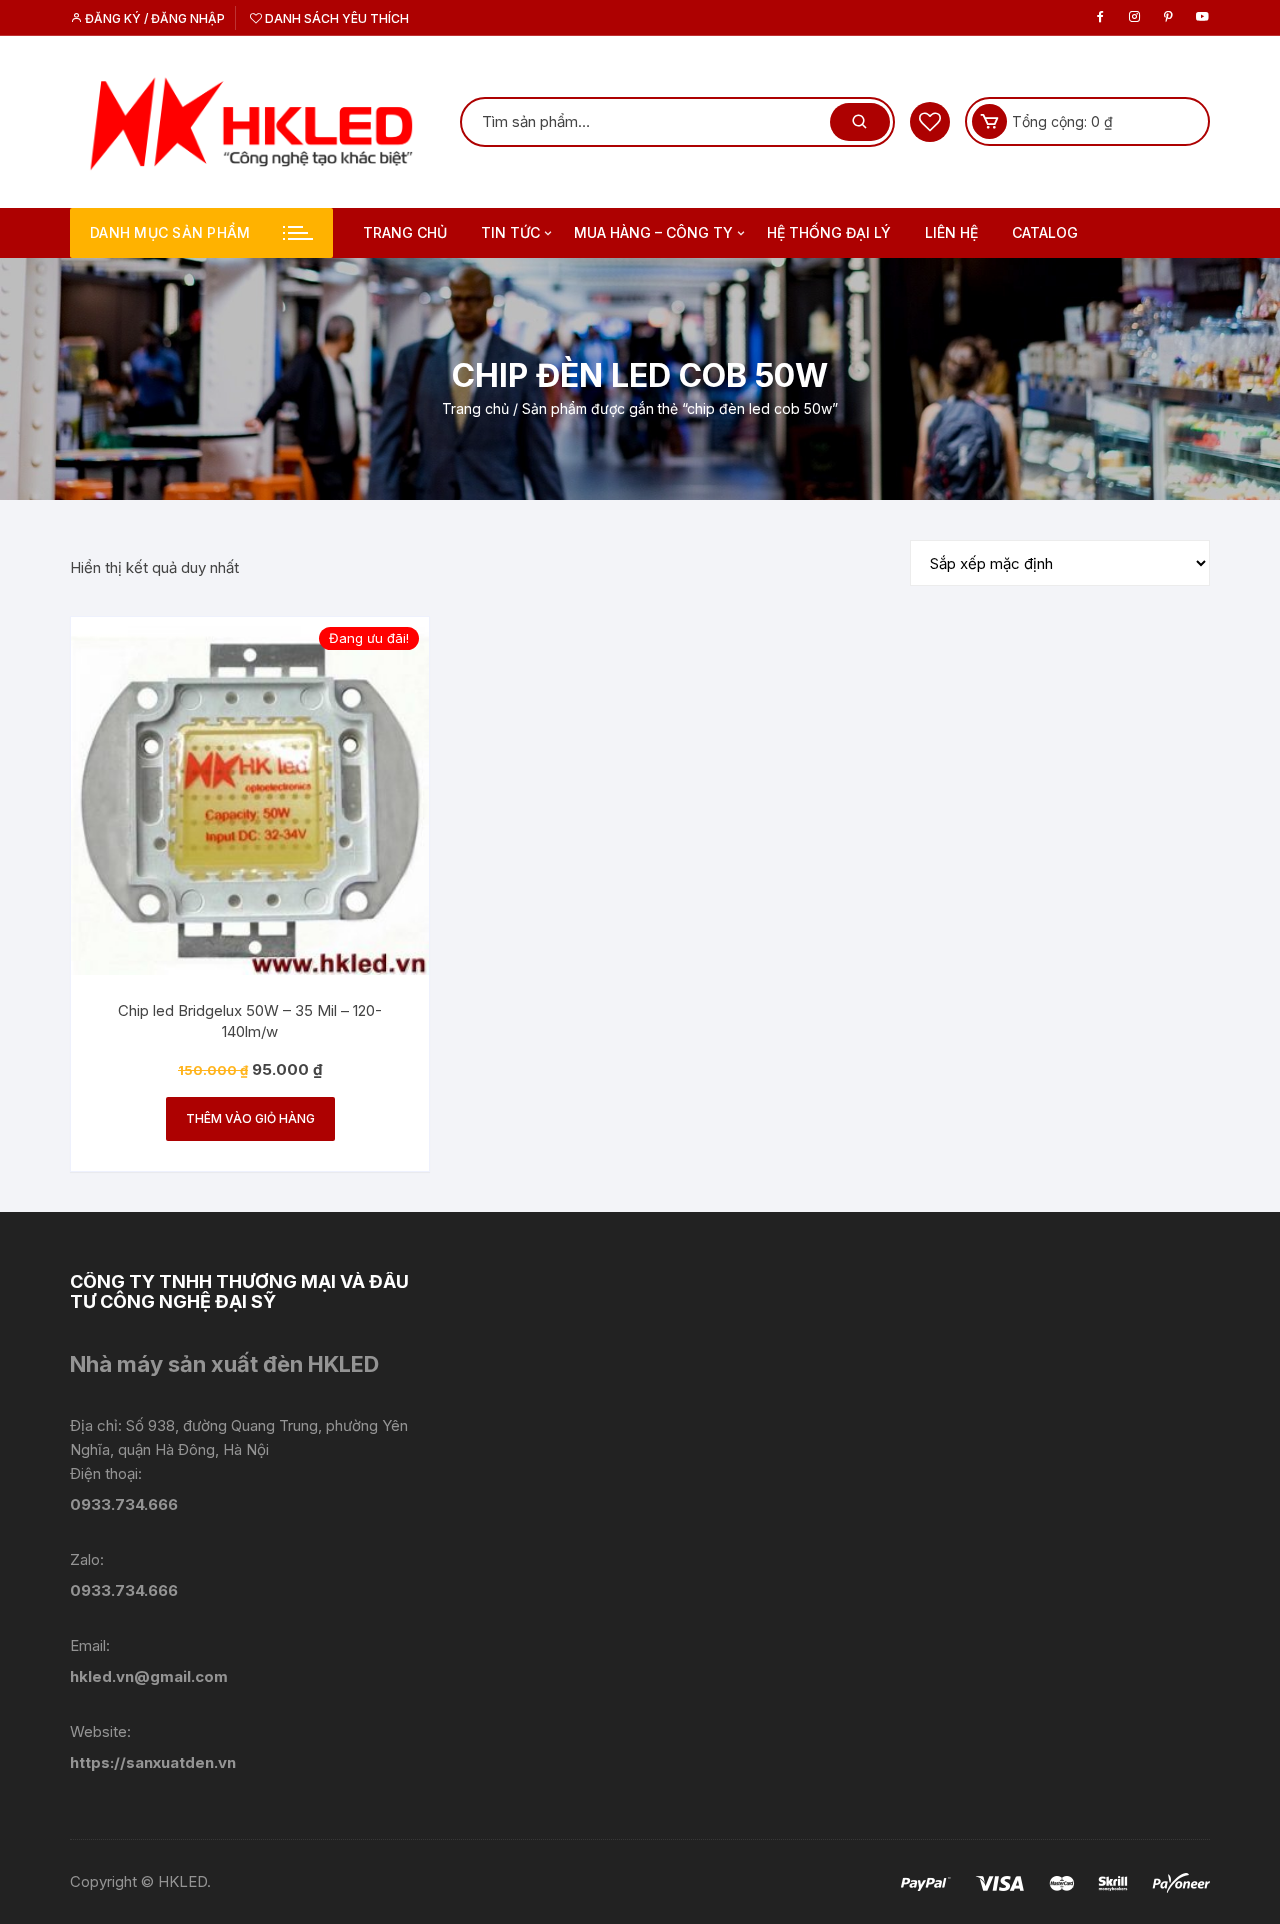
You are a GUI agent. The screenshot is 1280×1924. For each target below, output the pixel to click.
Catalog (1045, 232)
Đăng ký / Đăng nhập (153, 18)
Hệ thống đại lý (829, 232)
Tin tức (510, 232)
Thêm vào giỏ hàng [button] (250, 1118)
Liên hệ (951, 232)
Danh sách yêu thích (335, 18)
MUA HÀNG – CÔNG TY (653, 232)
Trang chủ (405, 232)
